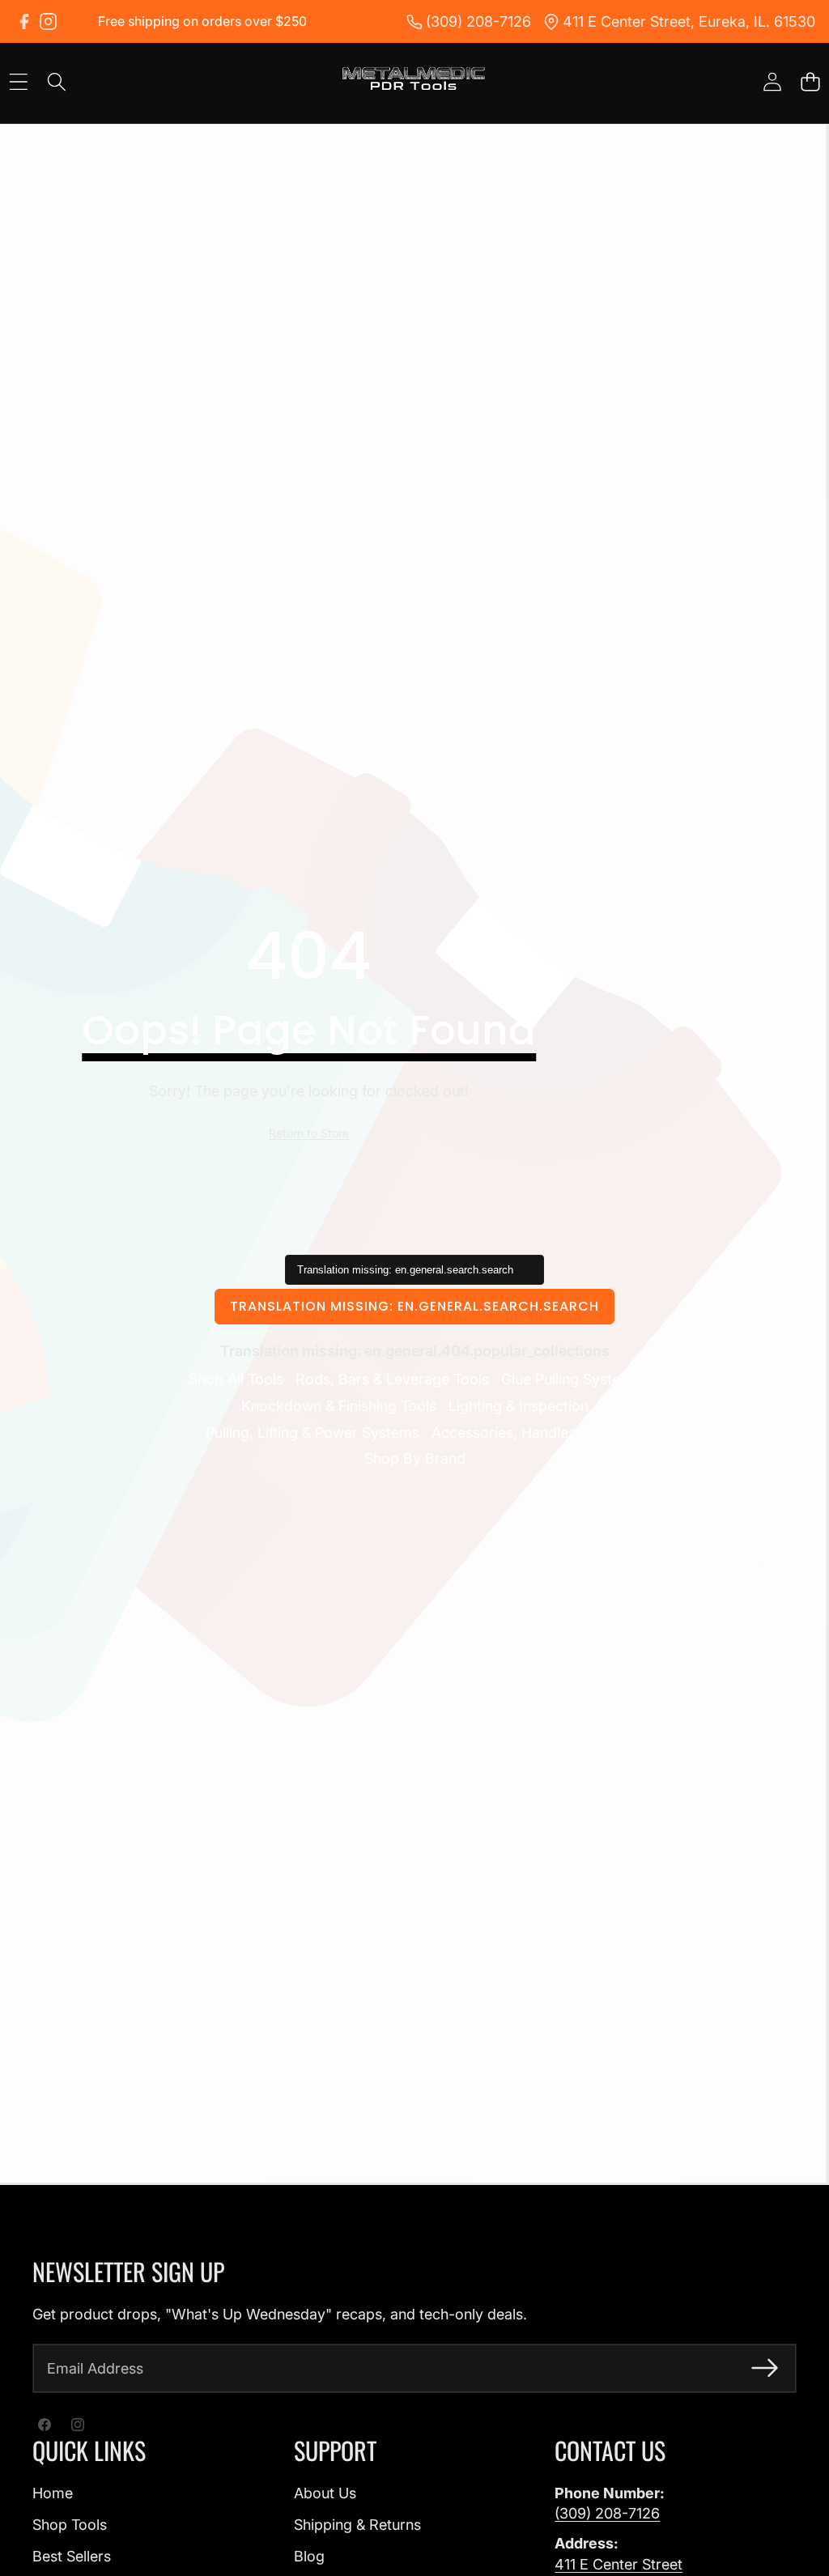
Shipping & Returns (357, 2525)
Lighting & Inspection (519, 1406)
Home (53, 2493)
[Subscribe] (765, 2368)
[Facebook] (24, 21)
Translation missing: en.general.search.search (414, 1306)
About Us (325, 2493)
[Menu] (18, 82)
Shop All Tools (236, 1379)
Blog (309, 2556)
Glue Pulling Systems (571, 1379)
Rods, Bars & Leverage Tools (392, 1379)
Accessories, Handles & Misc (528, 1433)
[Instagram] (48, 21)
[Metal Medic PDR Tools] (414, 81)
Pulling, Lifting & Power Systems (312, 1433)
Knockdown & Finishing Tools (339, 1406)
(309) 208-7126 (607, 2513)
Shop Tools (70, 2525)
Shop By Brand (415, 1458)
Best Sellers (72, 2556)
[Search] (56, 82)
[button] (810, 82)
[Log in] (772, 82)
